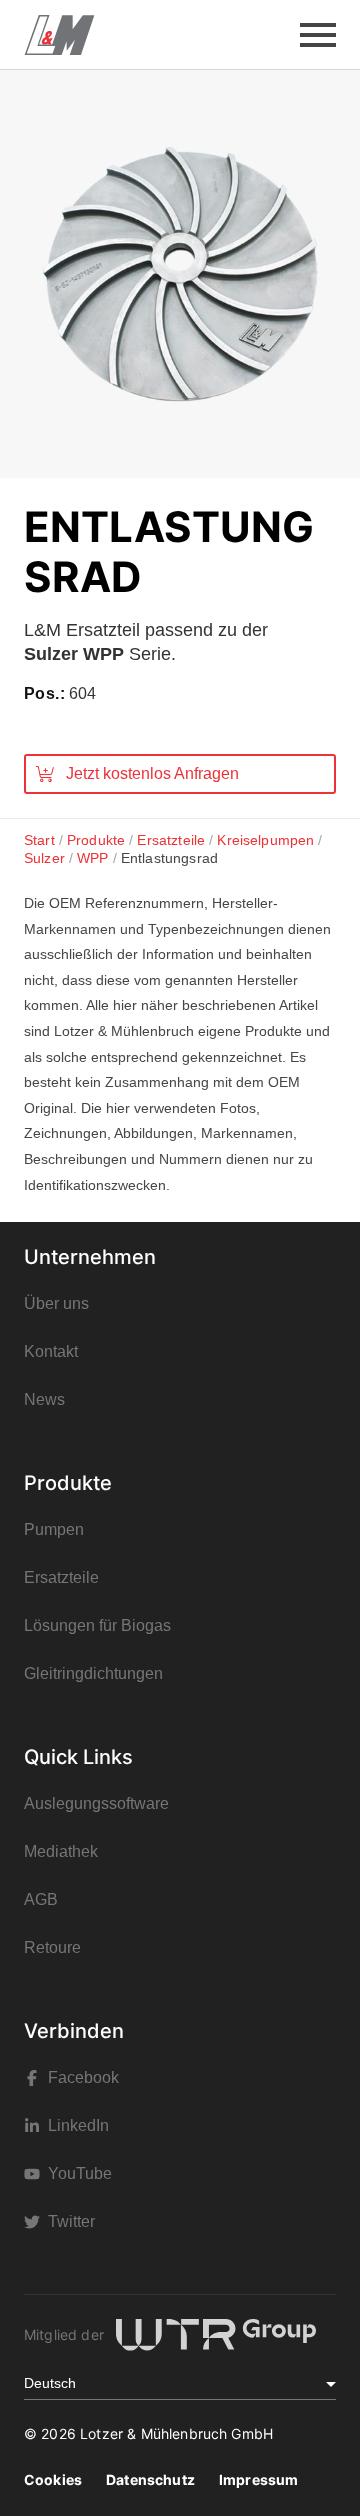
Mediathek (61, 1851)
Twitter (71, 2221)
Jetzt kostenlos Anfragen (152, 773)
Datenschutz (150, 2479)
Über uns (56, 1303)
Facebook (83, 2077)
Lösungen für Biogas (97, 1625)
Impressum (258, 2479)
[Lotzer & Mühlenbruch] (59, 35)
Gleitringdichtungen (93, 1673)
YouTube (80, 2173)
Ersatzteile (61, 1577)
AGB (41, 1899)
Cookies (53, 2479)
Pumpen (54, 1529)
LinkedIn (78, 2125)
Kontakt (51, 1351)
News (44, 1399)
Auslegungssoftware (96, 1803)
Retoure (52, 1947)
